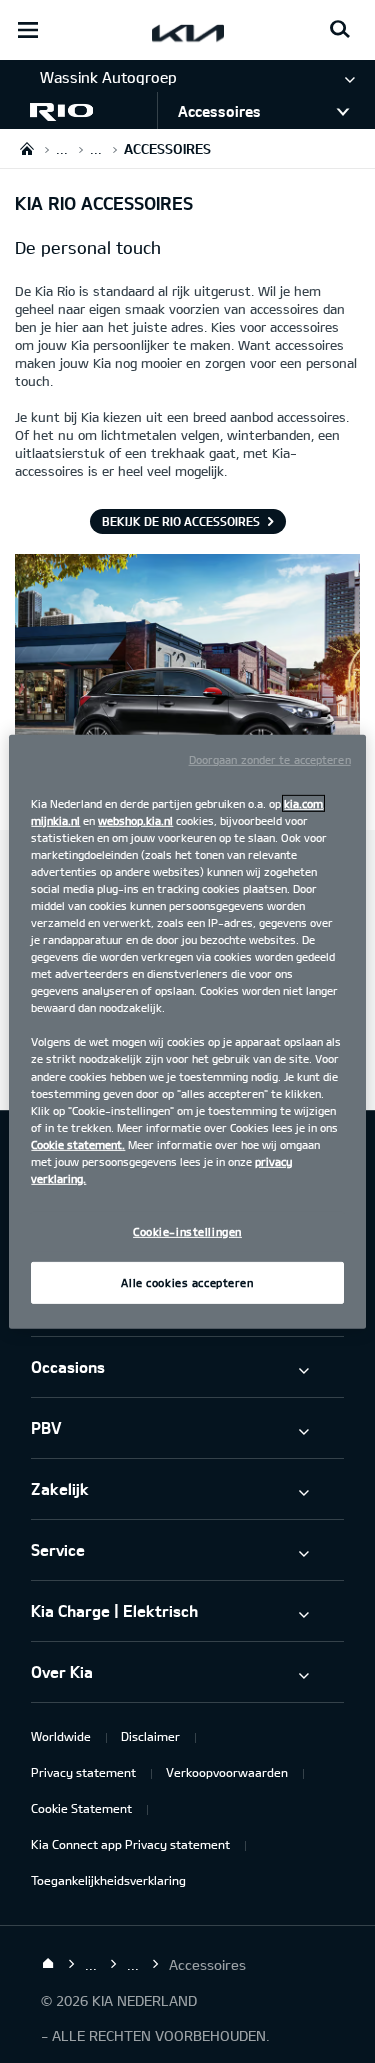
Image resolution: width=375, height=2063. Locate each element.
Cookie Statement (81, 1808)
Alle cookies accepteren (187, 1282)
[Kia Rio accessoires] (187, 686)
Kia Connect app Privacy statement (130, 1844)
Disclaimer (150, 1736)
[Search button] (340, 30)
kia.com (303, 802)
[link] (78, 110)
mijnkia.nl (55, 819)
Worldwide (61, 1736)
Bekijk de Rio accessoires (181, 521)
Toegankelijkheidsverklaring (108, 1880)
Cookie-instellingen (187, 1231)
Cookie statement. (78, 1144)
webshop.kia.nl (135, 819)
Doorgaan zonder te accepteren (270, 758)
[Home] (48, 1964)
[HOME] (27, 148)
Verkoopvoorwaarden (227, 1772)
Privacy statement (83, 1772)
